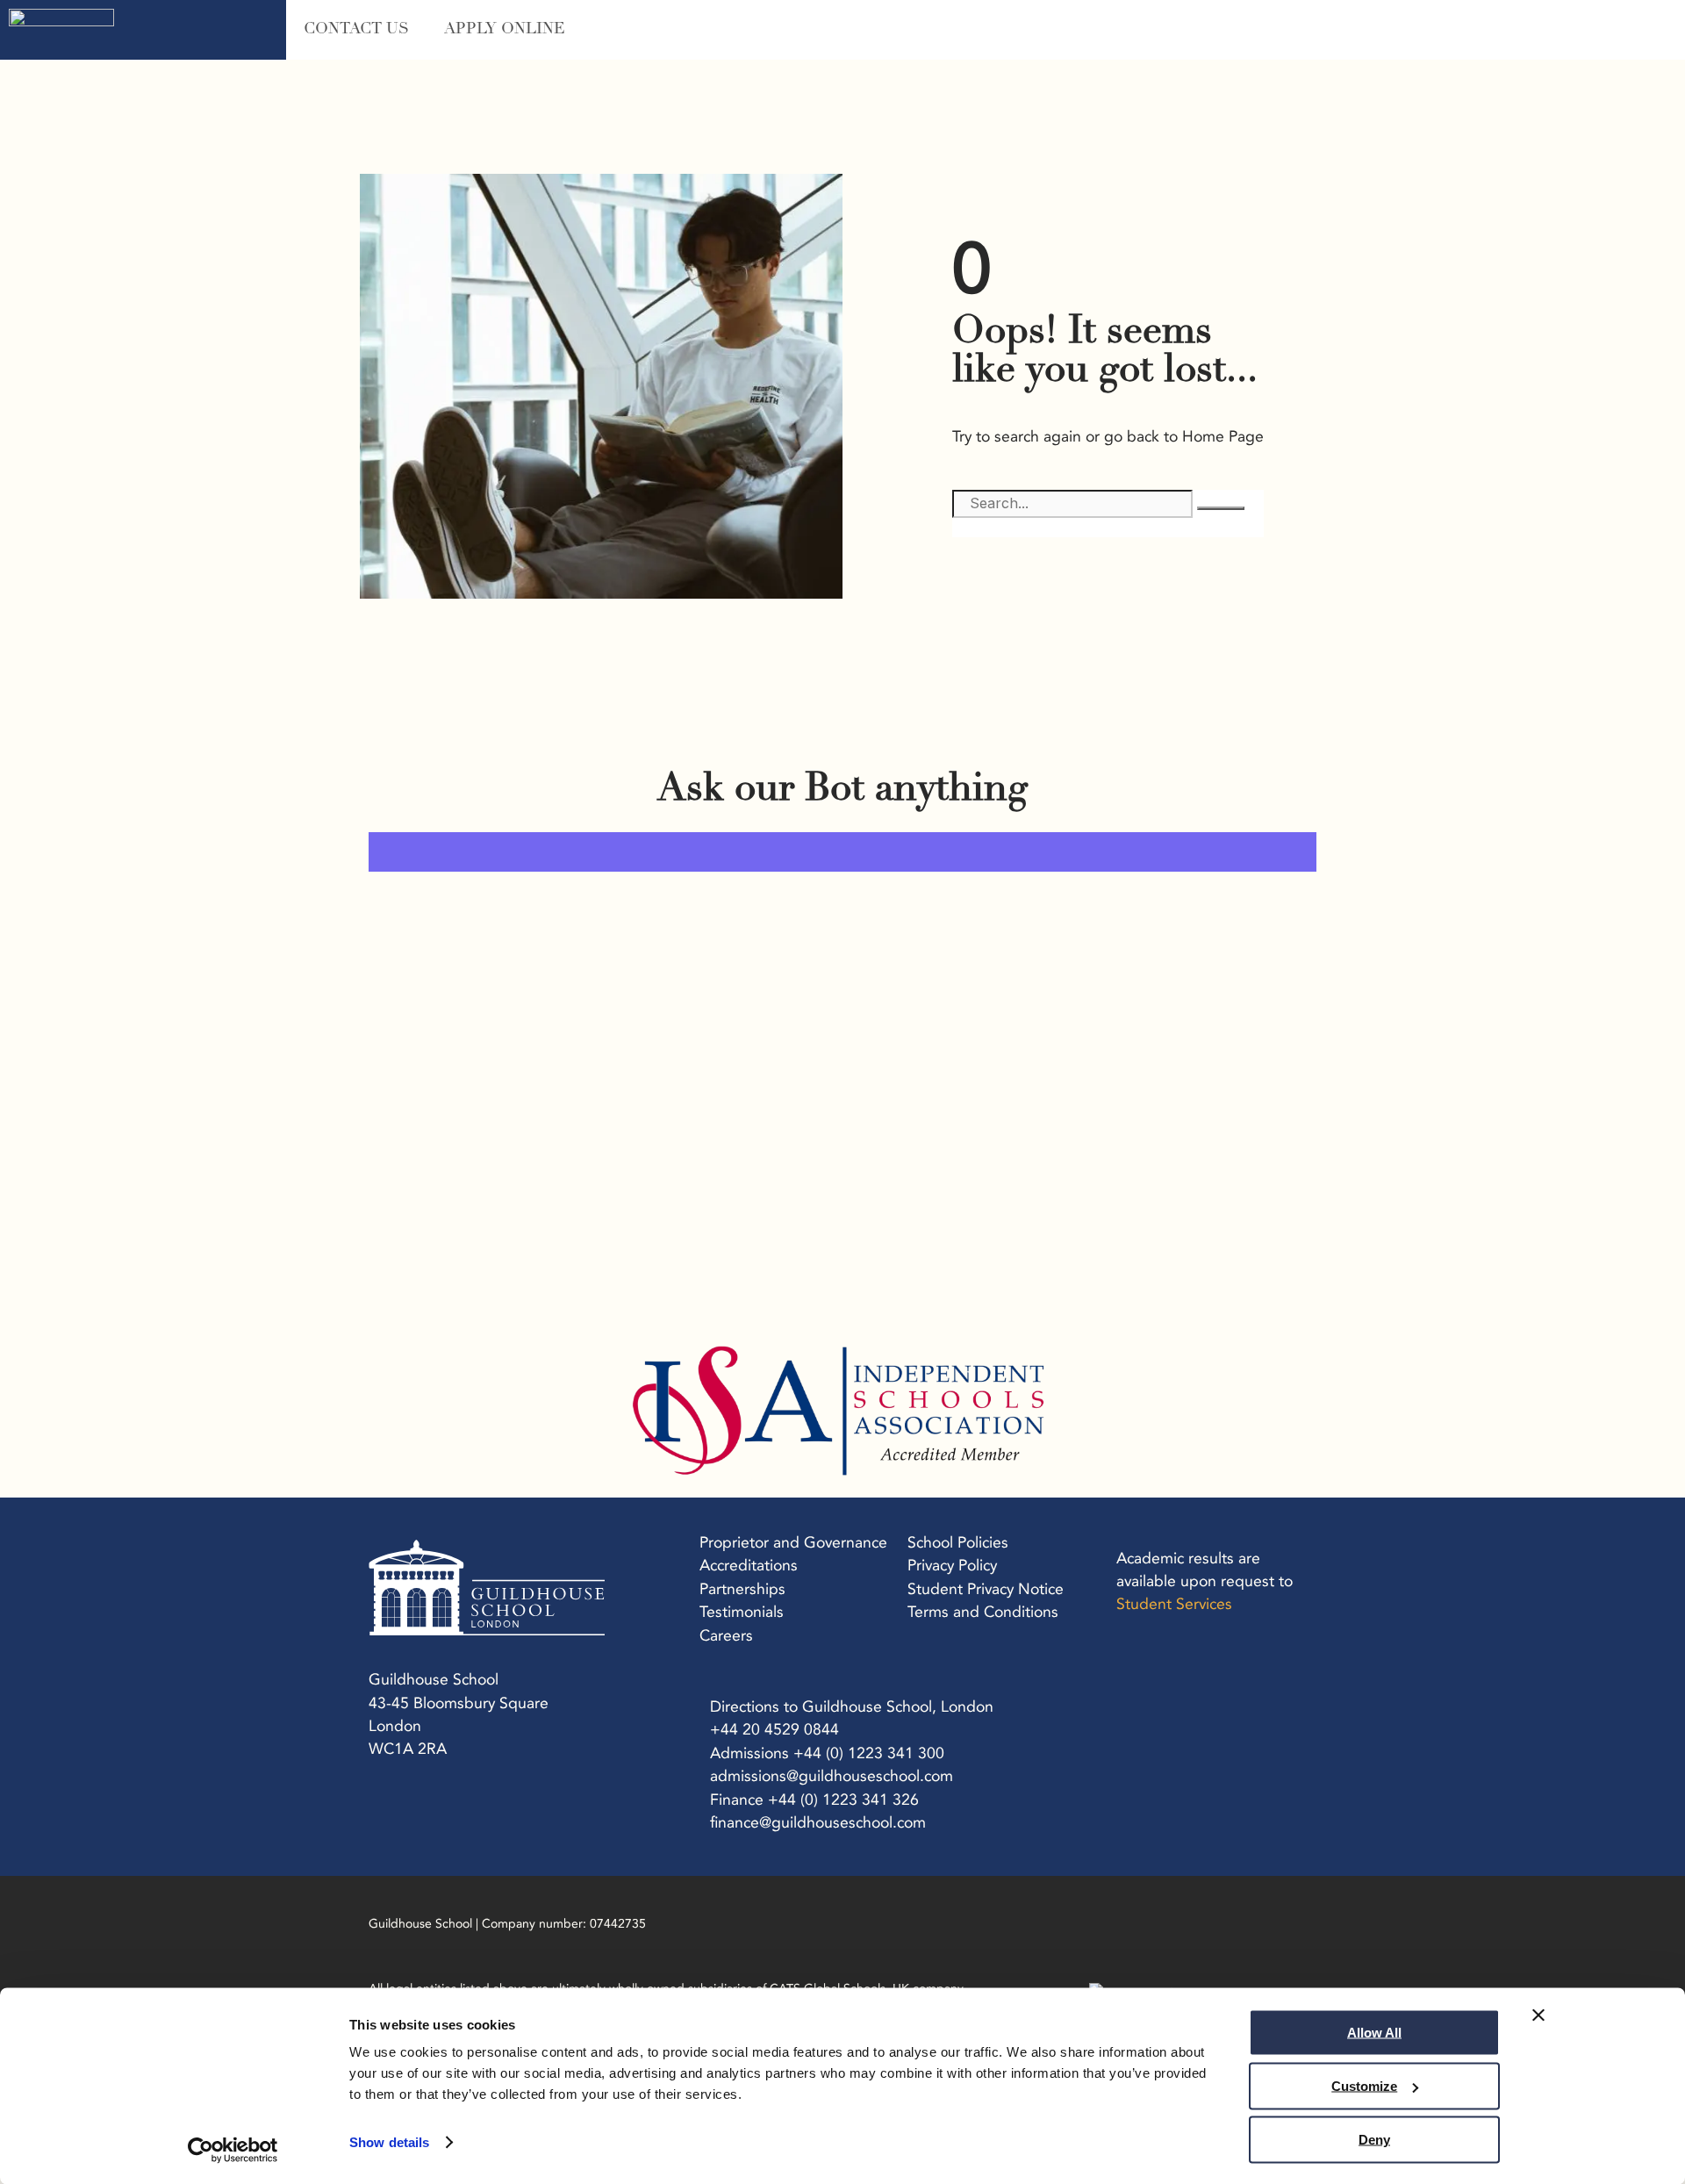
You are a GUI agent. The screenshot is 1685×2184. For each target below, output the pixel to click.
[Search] (1221, 508)
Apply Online (505, 30)
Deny (1374, 2140)
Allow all (1374, 2033)
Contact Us (356, 30)
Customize (1364, 2086)
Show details (389, 2142)
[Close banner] (1538, 2015)
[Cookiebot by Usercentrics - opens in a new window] (233, 2150)
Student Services (1174, 1604)
